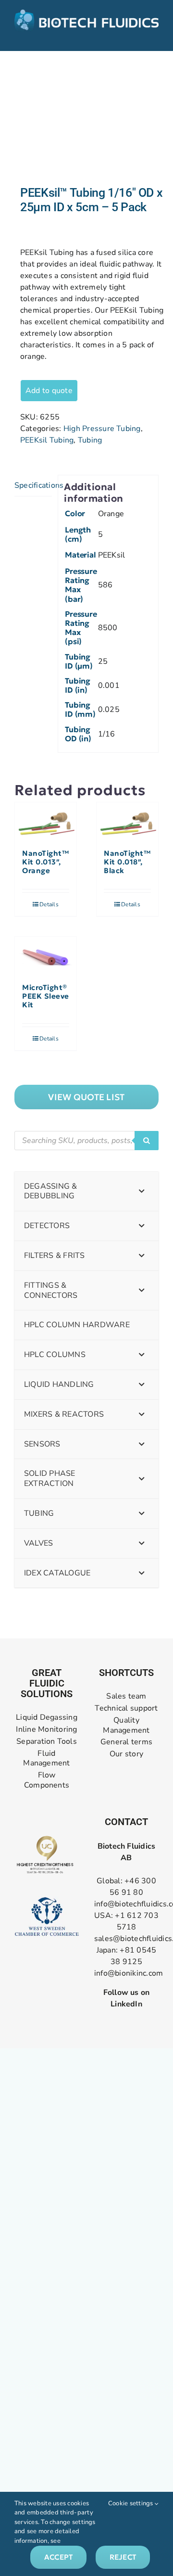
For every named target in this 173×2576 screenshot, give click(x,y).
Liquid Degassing (47, 1718)
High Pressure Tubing (102, 429)
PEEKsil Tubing (47, 440)
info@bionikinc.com (129, 1973)
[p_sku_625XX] (86, 118)
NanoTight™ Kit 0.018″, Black (127, 862)
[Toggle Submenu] (142, 1192)
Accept (58, 2557)
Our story (126, 1754)
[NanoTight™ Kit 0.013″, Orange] (46, 821)
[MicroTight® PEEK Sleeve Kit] (46, 955)
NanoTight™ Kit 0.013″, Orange (45, 862)
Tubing (90, 440)
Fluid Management (46, 1759)
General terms (126, 1742)
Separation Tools (47, 1742)
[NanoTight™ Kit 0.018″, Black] (127, 821)
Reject (123, 2557)
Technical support (126, 1708)
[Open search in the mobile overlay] (86, 1141)
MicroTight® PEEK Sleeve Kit (46, 996)
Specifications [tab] (33, 485)
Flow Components (47, 1780)
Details (49, 904)
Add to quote (49, 391)
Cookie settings (131, 2503)
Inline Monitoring (46, 1730)
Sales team (126, 1696)
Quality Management (126, 1726)
